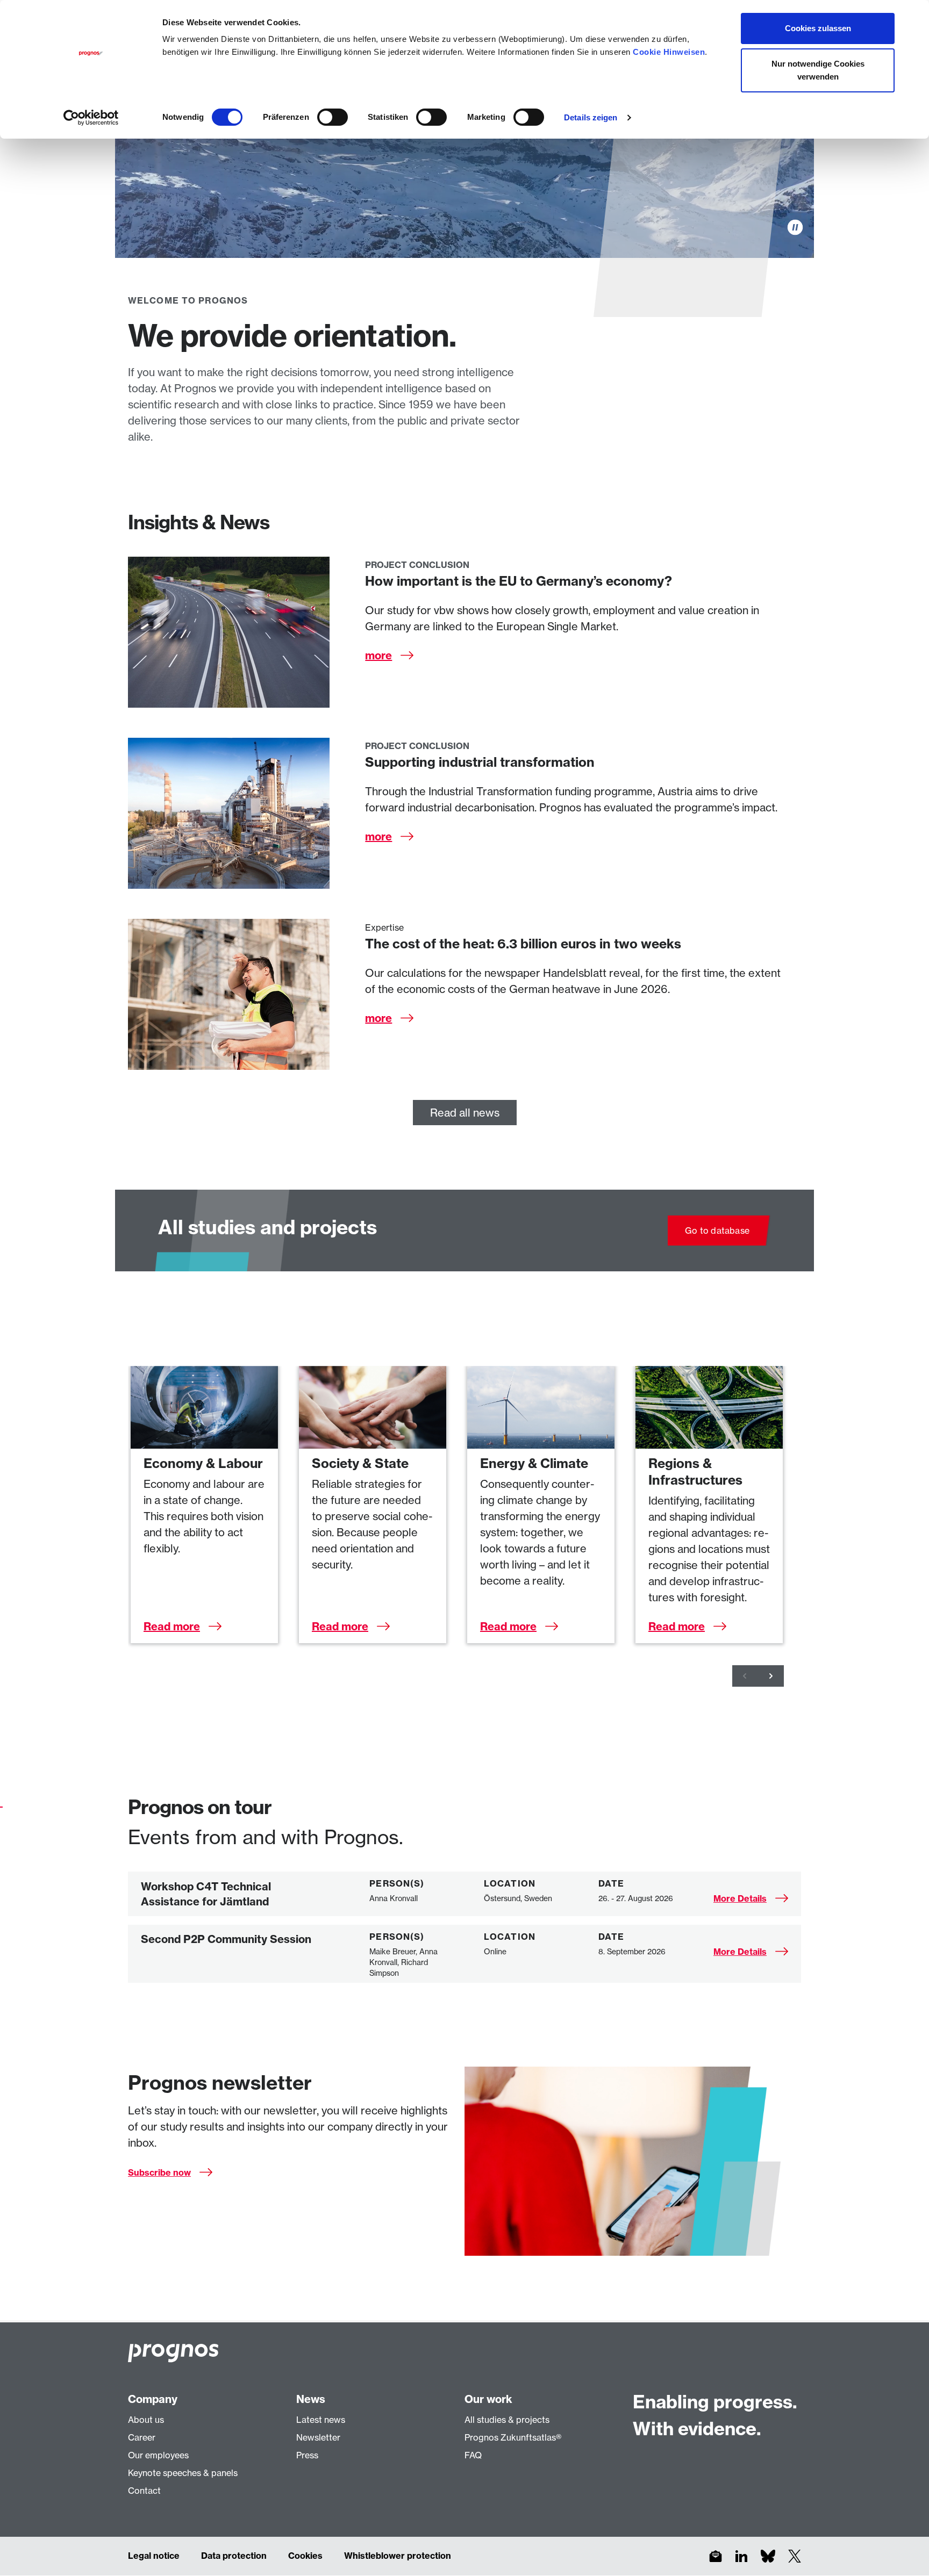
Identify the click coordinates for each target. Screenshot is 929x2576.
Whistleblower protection (398, 2556)
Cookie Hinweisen (669, 52)
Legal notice (154, 2556)
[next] (771, 1676)
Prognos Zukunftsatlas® (513, 2437)
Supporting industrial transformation (480, 762)
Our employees (158, 2455)
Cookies (305, 2556)
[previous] (745, 1676)
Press (307, 2455)
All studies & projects (507, 2420)
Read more (172, 1626)
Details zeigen (591, 117)
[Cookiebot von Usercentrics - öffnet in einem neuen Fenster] (91, 118)
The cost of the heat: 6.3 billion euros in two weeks (523, 944)
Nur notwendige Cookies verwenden (818, 70)
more (378, 655)
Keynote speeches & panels (183, 2473)
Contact (144, 2491)
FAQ (473, 2455)
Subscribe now (159, 2172)
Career (142, 2437)
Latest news (321, 2420)
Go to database (717, 1231)
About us (146, 2420)
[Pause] (795, 227)
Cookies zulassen (818, 28)
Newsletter (318, 2437)
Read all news (465, 1113)
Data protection (234, 2556)
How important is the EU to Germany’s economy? (519, 581)
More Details (740, 1898)
